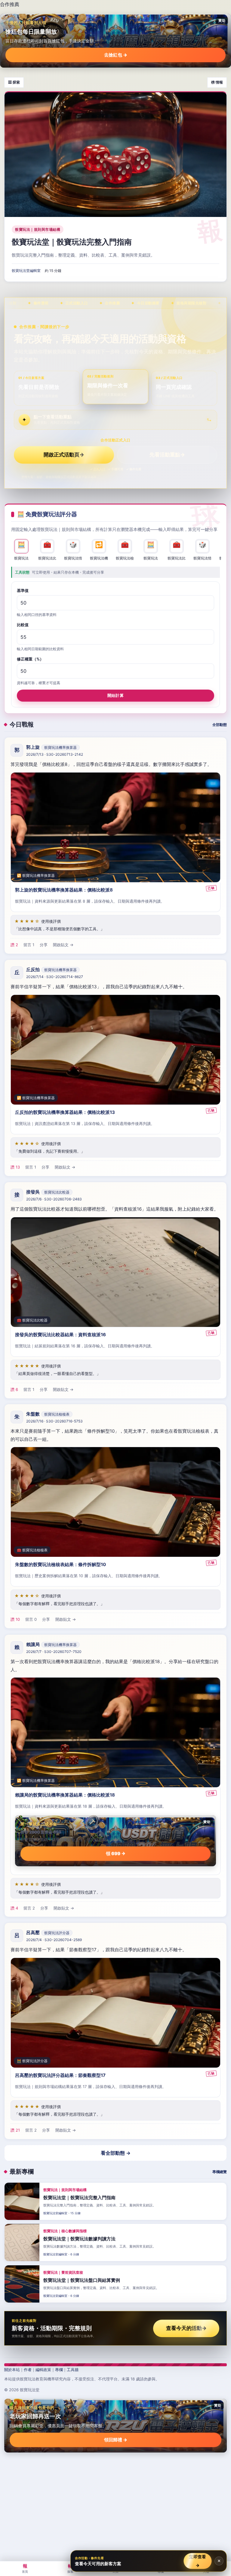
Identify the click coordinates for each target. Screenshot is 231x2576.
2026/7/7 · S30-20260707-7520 (54, 1652)
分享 (44, 945)
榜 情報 (217, 82)
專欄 (59, 2370)
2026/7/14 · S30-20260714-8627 (55, 977)
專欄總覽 (220, 2172)
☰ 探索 (14, 82)
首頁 (25, 2568)
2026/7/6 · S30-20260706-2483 (54, 1199)
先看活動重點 (167, 455)
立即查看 (197, 2561)
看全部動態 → (116, 2153)
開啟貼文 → (63, 945)
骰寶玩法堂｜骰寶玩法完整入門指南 (72, 242)
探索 (70, 2568)
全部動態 (220, 725)
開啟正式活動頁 (64, 455)
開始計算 (115, 696)
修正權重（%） (30, 659)
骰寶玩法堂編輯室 (26, 271)
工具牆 (73, 2370)
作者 (28, 2370)
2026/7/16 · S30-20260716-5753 (54, 1421)
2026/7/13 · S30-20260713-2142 (55, 754)
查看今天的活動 (186, 2328)
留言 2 (29, 1908)
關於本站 (12, 2370)
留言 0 (31, 1620)
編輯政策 (43, 2370)
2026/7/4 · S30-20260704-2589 (54, 1940)
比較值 (23, 625)
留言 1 (29, 945)
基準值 (23, 591)
